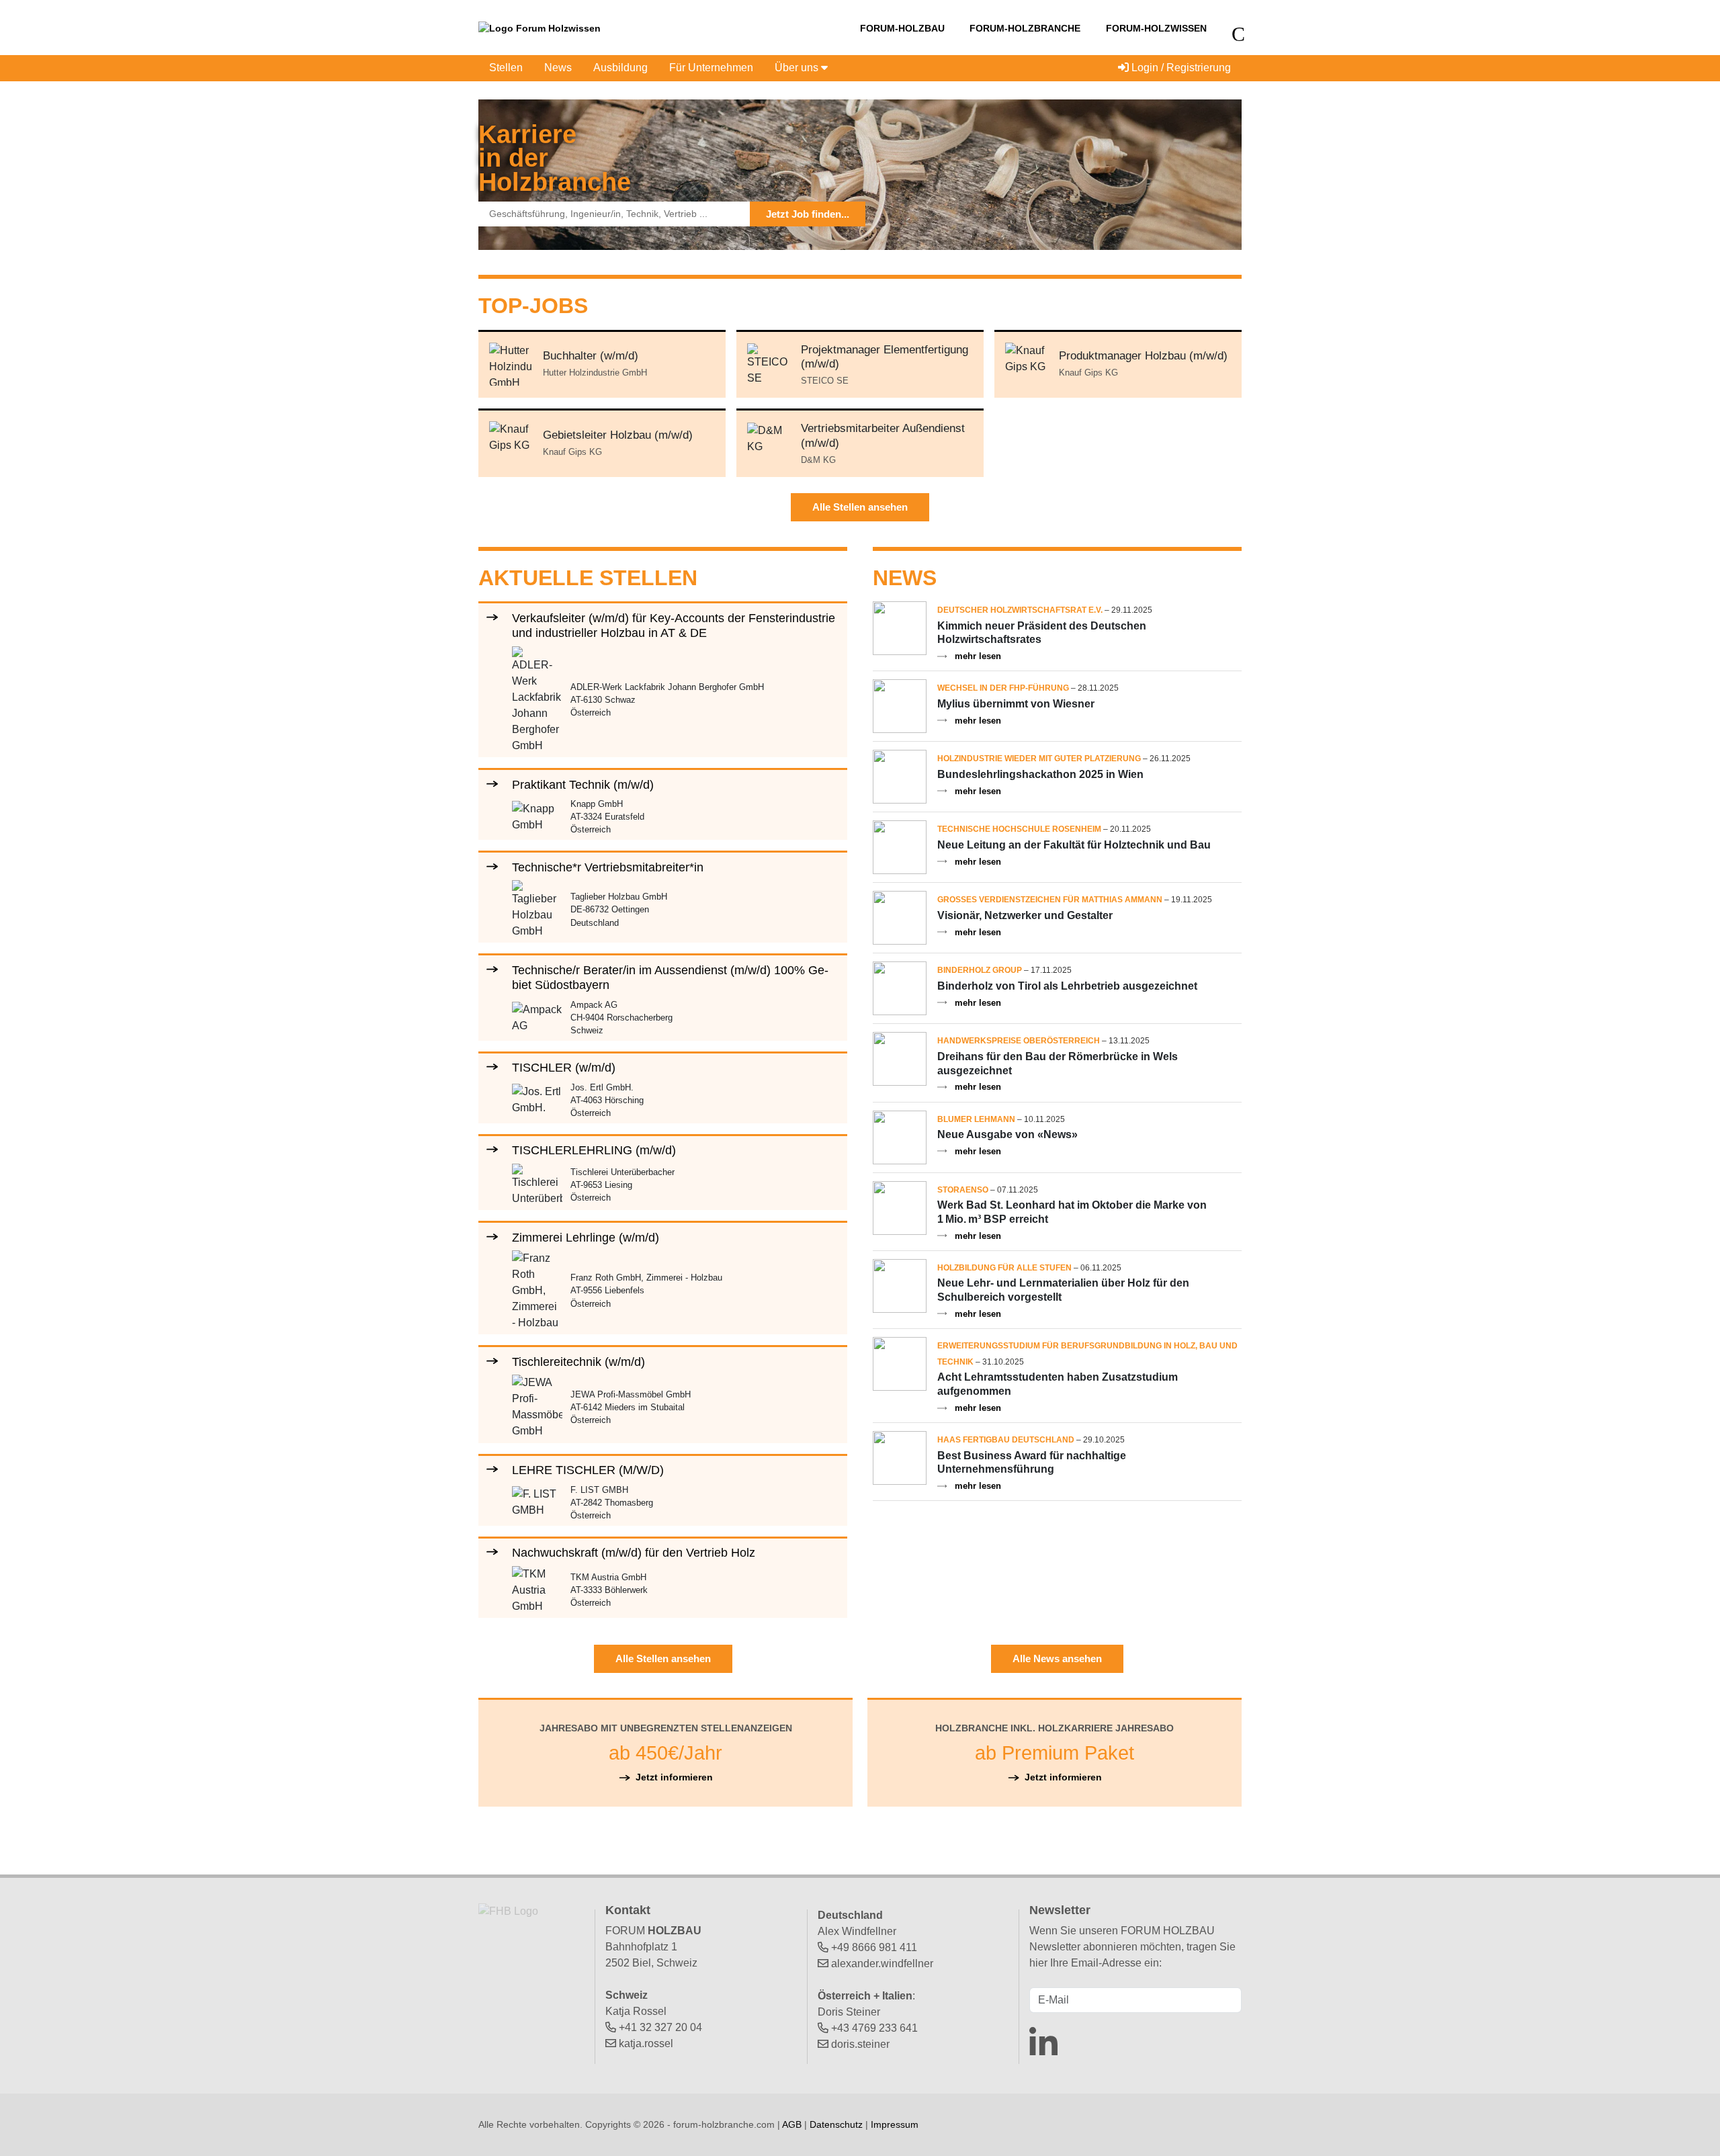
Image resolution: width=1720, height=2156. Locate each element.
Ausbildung (620, 68)
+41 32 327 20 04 (660, 2027)
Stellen (506, 68)
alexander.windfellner (882, 1964)
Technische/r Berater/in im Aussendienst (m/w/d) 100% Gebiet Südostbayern (670, 977)
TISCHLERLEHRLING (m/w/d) (594, 1150)
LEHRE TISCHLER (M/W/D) (588, 1470)
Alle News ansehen (1057, 1658)
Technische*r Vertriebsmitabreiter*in (608, 867)
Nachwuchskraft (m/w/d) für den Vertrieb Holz (634, 1552)
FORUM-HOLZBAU (902, 28)
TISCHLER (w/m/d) (564, 1067)
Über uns (798, 68)
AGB (792, 2124)
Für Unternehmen (711, 68)
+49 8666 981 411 (874, 1947)
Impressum (895, 2124)
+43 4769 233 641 (874, 2028)
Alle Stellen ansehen (860, 507)
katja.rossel (646, 2043)
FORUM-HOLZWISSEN (1156, 28)
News (558, 68)
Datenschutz (836, 2124)
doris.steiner (860, 2044)
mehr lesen (978, 656)
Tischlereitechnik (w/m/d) (578, 1362)
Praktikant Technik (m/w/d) (583, 784)
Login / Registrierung (1180, 68)
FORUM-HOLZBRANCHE (1025, 28)
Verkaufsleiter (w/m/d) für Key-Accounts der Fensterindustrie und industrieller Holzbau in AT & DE (674, 625)
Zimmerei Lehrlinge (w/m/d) (586, 1237)
